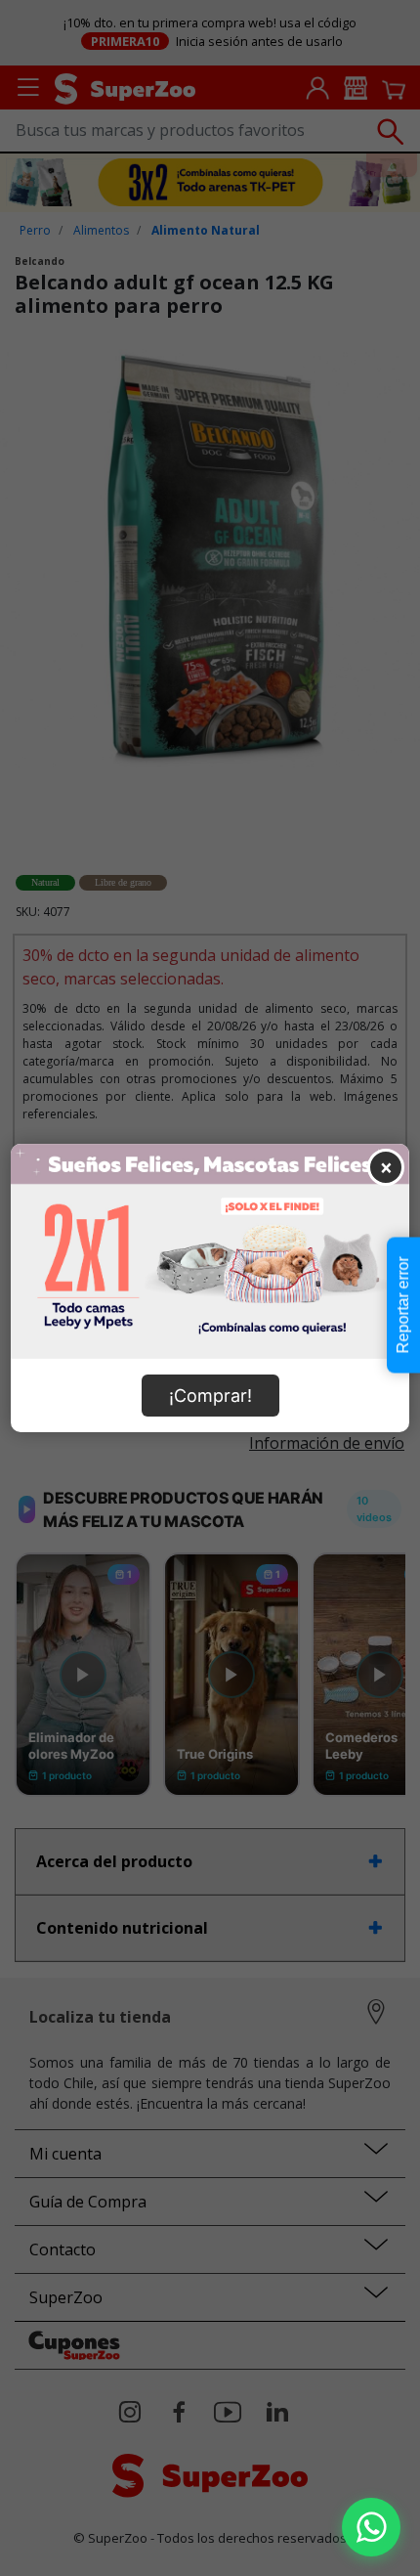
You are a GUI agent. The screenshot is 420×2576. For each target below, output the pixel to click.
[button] (371, 2527)
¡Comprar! (210, 1396)
